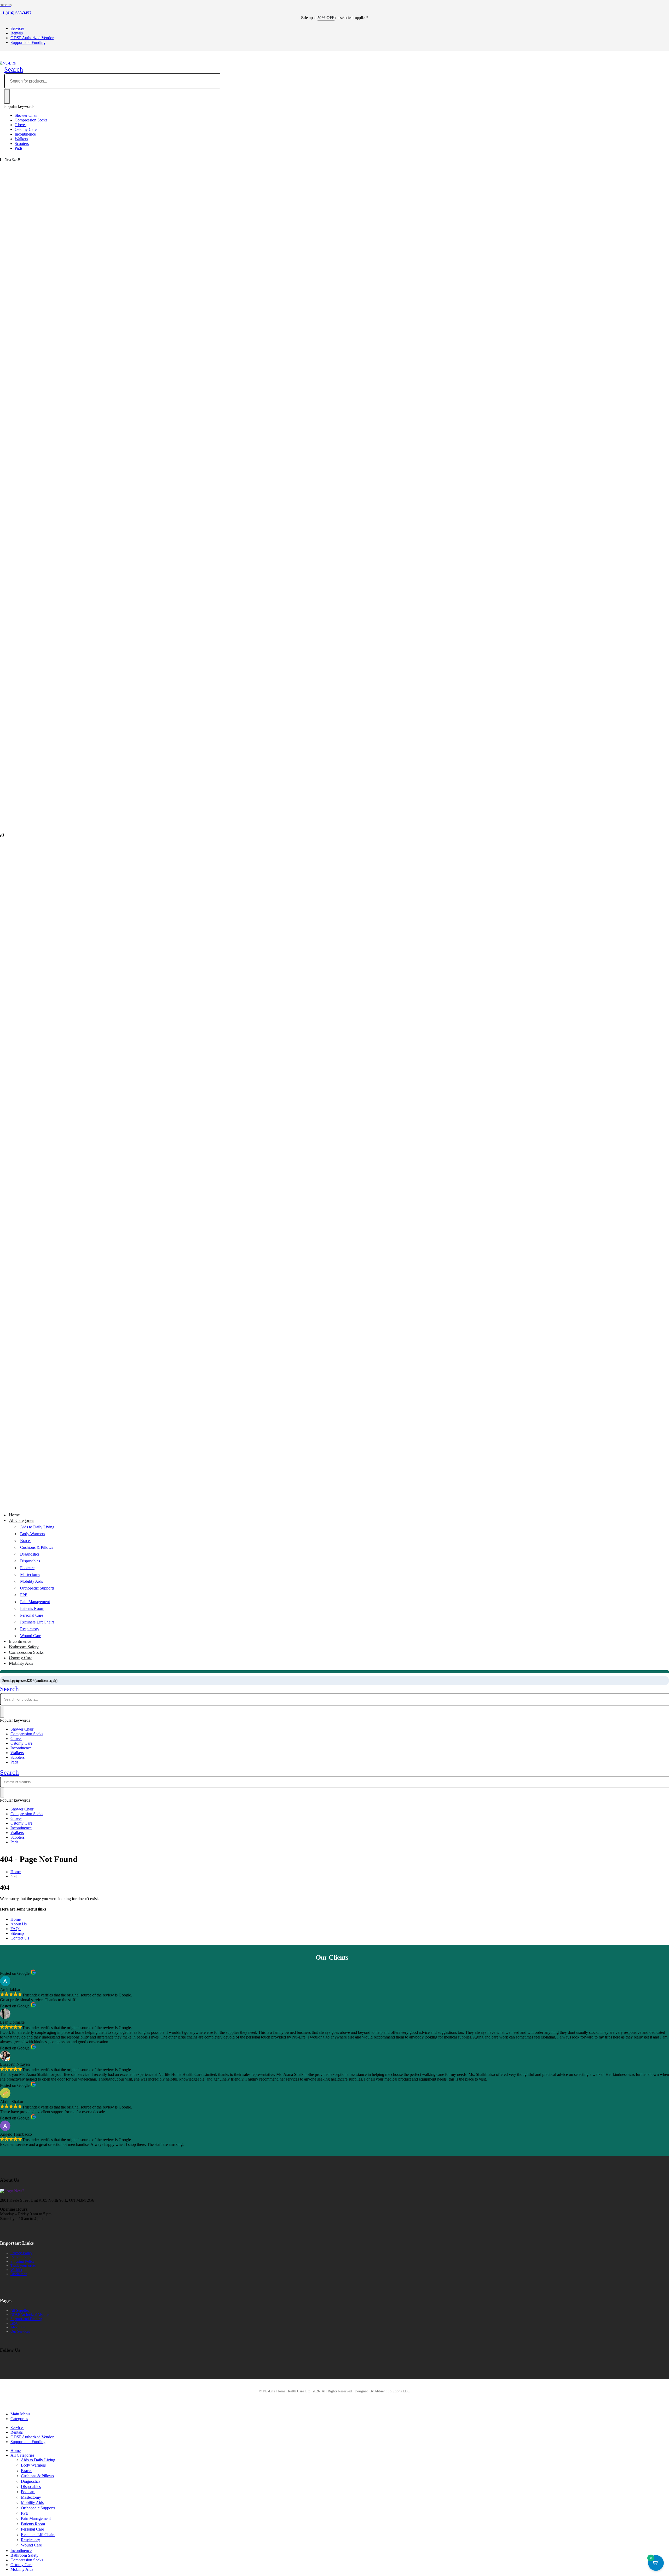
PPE (24, 1595)
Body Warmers (33, 1534)
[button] (14, 69)
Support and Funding (28, 42)
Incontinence (25, 134)
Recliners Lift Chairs (37, 1622)
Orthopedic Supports (37, 1588)
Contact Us (20, 1938)
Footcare (27, 1568)
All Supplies (20, 2311)
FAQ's (16, 1929)
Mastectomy (30, 1575)
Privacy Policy (21, 2253)
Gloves (21, 125)
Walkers (21, 139)
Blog (14, 2323)
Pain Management (35, 1602)
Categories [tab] (19, 2419)
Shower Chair (26, 115)
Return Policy (21, 2257)
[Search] (7, 96)
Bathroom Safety (24, 2555)
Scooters (22, 144)
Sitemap (17, 1933)
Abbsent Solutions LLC (392, 2391)
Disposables (30, 1561)
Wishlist (16, 2270)
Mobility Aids (31, 1581)
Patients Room (32, 1608)
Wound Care (31, 2545)
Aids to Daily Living (37, 1527)
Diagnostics (30, 1554)
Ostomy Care (26, 129)
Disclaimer (19, 2274)
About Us (19, 1924)
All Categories (21, 1520)
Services (17, 28)
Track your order (23, 2266)
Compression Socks (31, 120)
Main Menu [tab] (20, 2414)
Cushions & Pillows (37, 1547)
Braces (26, 1541)
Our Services (20, 2331)
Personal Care (32, 1615)
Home (16, 1919)
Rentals (17, 33)
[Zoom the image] (12, 2191)
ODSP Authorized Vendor (32, 38)
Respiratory (30, 1629)
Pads (19, 148)
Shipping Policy (22, 2261)
